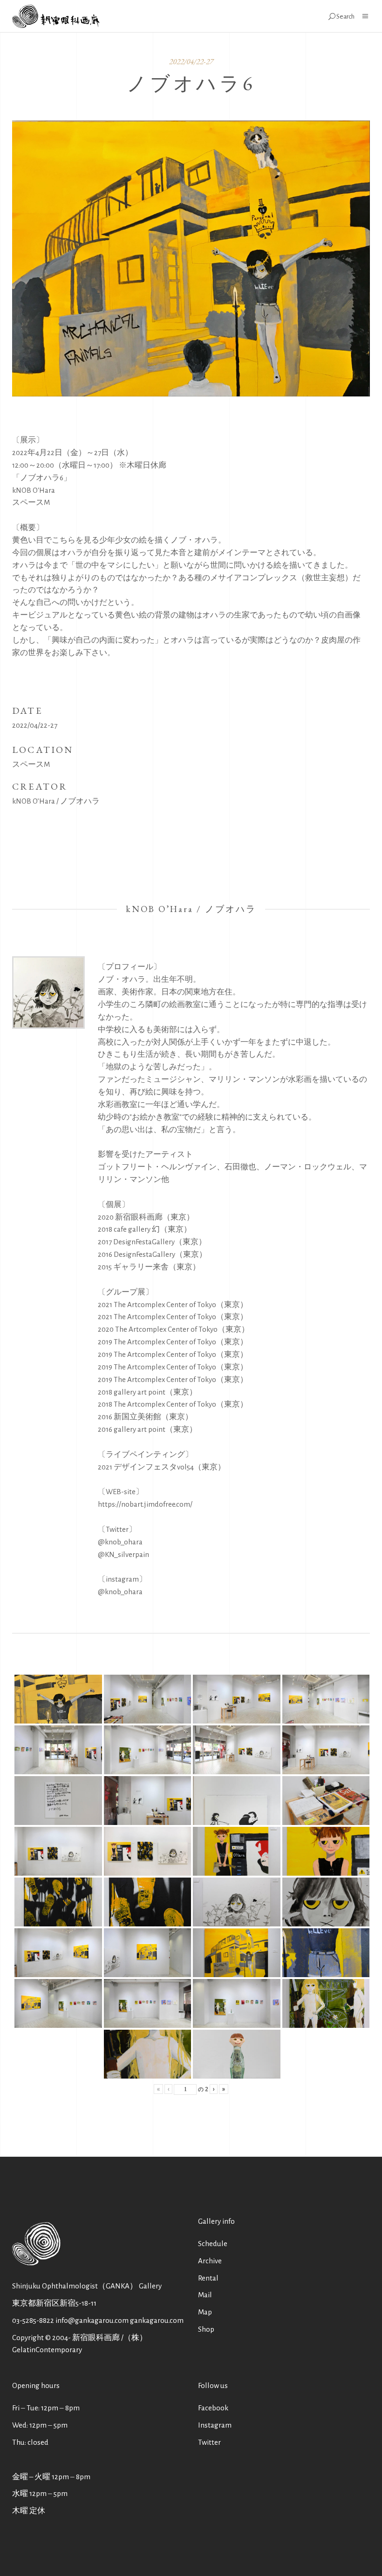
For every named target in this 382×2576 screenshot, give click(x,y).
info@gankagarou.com (92, 2320)
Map (205, 2312)
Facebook (213, 2408)
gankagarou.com (157, 2320)
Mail (205, 2295)
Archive (210, 2261)
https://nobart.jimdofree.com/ (145, 1504)
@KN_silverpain (123, 1554)
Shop (206, 2329)
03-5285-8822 (33, 2320)
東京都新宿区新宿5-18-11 (54, 2303)
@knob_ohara (120, 1542)
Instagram (215, 2425)
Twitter (209, 2442)
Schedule (213, 2244)
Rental (208, 2278)
